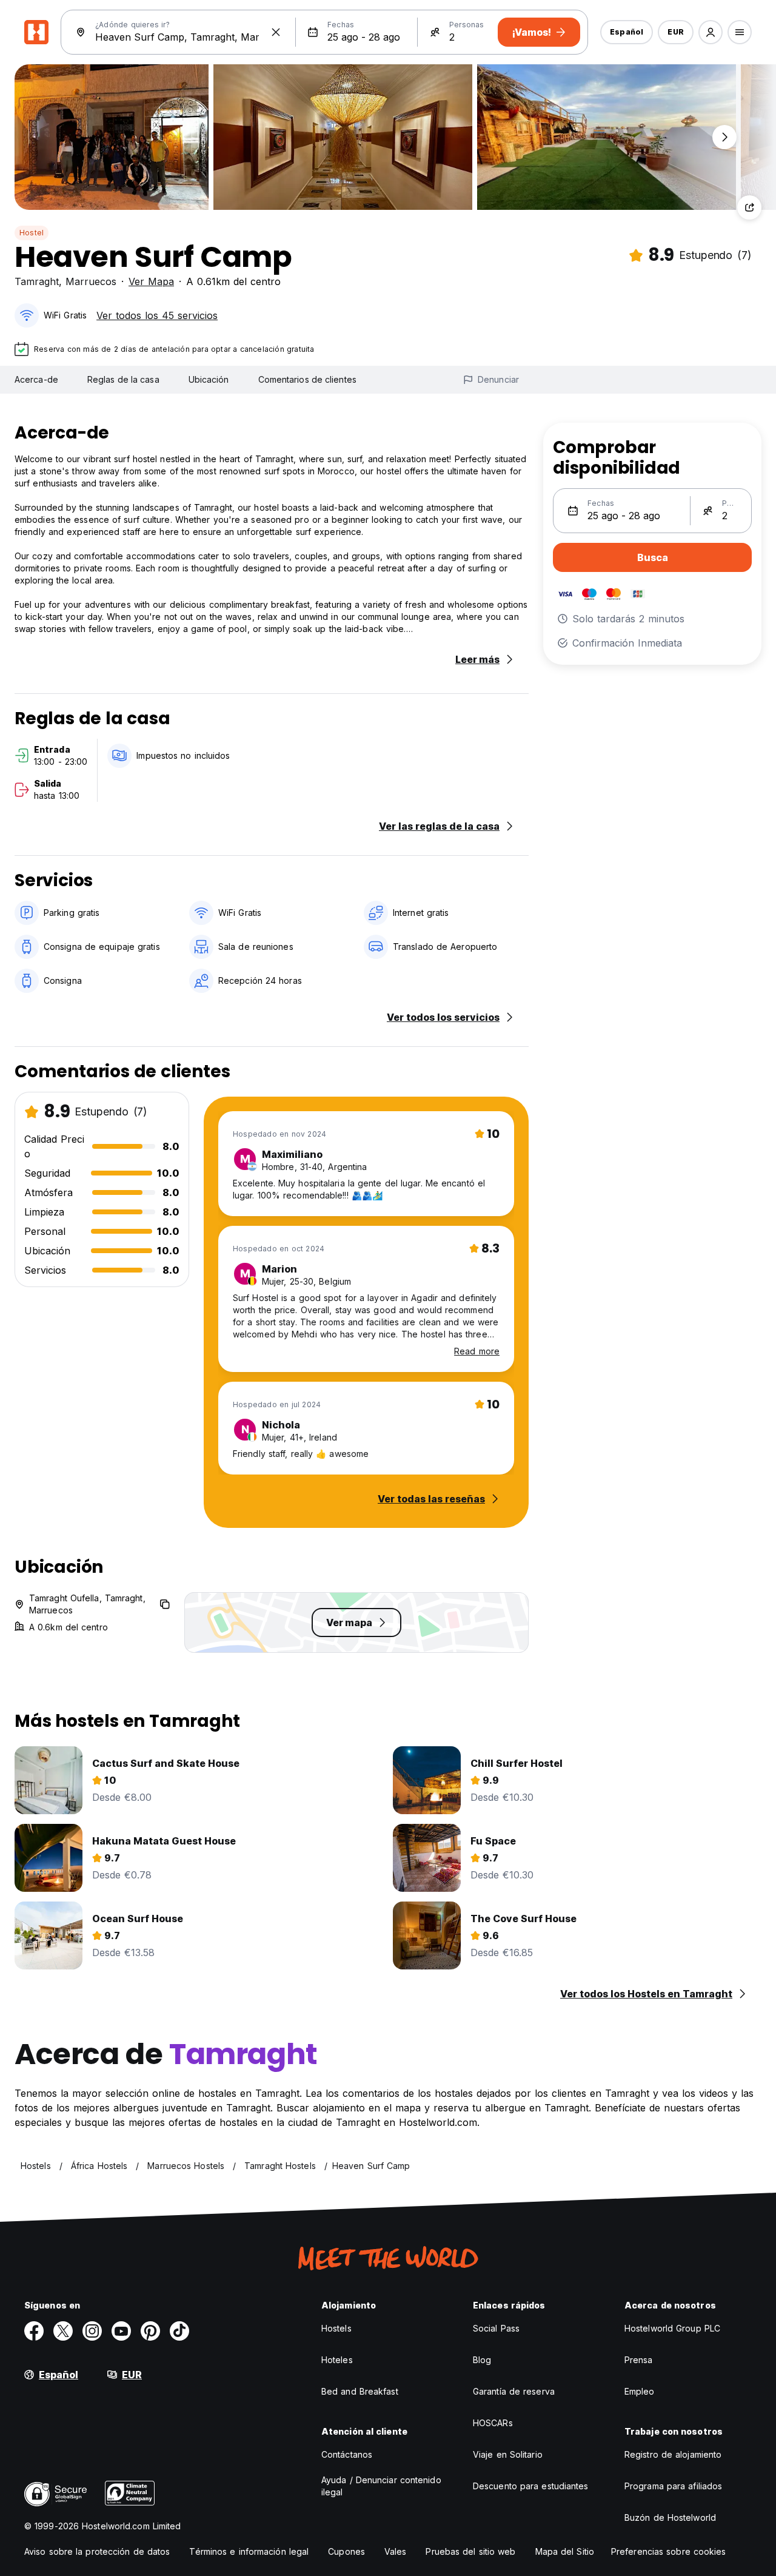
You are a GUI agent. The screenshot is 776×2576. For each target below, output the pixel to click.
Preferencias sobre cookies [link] (669, 2551)
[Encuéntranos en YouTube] (121, 2331)
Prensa (639, 2360)
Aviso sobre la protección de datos (97, 2551)
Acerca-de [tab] (36, 379)
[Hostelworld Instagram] (92, 2331)
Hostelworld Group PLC (672, 2328)
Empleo (640, 2391)
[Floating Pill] (724, 137)
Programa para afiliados (673, 2486)
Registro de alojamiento (673, 2454)
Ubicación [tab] (209, 379)
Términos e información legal (249, 2551)
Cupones (346, 2551)
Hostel (32, 233)
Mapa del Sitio (565, 2551)
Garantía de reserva (514, 2391)
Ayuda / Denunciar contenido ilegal (381, 2486)
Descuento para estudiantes (531, 2486)
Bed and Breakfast (360, 2391)
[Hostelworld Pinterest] (150, 2331)
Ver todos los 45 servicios (157, 315)
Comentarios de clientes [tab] (307, 379)
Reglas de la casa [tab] (123, 379)
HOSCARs (493, 2423)
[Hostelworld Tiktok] (179, 2331)
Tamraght (37, 281)
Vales (396, 2551)
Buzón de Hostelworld (670, 2517)
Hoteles (337, 2360)
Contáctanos (347, 2454)
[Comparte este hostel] (749, 207)
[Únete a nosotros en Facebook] (34, 2331)
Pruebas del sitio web (470, 2551)
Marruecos (91, 281)
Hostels (336, 2328)
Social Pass (496, 2328)
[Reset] (276, 32)
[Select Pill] (711, 32)
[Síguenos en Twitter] (63, 2331)
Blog (482, 2360)
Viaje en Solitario (508, 2454)
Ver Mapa (151, 281)
